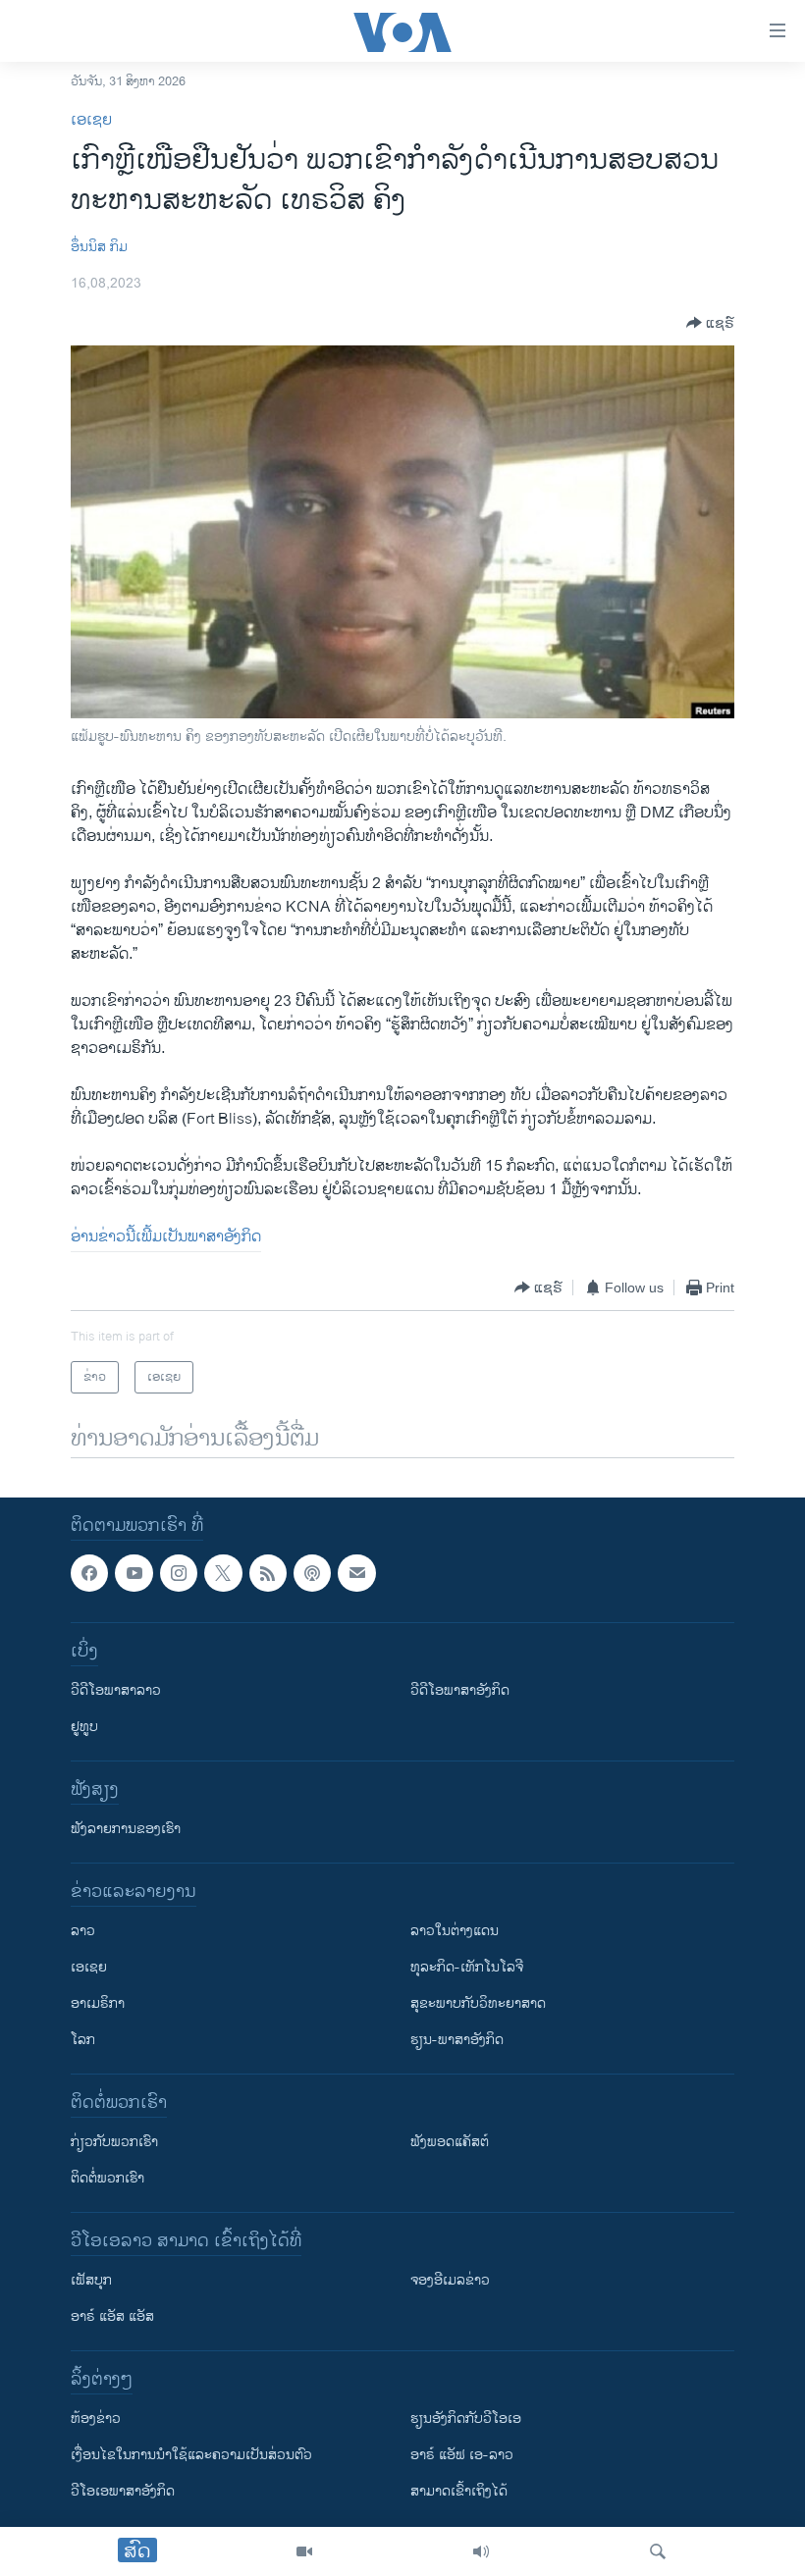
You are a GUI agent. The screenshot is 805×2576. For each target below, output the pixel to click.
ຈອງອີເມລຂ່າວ (450, 2281)
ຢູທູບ (84, 1728)
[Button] (710, 323)
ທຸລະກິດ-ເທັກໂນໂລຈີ (467, 1968)
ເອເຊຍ (91, 120)
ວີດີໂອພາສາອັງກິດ (460, 1691)
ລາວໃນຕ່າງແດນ (455, 1932)
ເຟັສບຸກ (91, 2281)
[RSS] (268, 1573)
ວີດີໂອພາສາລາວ (116, 1691)
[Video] (304, 2551)
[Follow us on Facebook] (89, 1573)
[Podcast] (312, 1573)
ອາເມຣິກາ (98, 2004)
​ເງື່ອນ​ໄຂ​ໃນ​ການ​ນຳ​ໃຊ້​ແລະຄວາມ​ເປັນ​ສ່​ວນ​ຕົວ (191, 2456)
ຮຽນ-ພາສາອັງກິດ (457, 2041)
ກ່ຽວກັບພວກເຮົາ (114, 2143)
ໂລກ (83, 2041)
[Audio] (481, 2551)
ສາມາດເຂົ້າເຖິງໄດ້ (459, 2492)
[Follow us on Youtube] (134, 1573)
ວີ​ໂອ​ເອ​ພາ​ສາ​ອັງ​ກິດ (123, 2492)
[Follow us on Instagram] (179, 1573)
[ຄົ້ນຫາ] (658, 2551)
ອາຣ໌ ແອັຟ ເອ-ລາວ (462, 2456)
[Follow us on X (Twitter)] (223, 1573)
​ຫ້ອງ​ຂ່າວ (96, 2419)
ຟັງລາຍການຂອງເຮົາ (126, 1830)
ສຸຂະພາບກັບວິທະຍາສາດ (478, 2004)
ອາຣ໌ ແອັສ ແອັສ (112, 2317)
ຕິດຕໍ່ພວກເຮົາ (107, 2179)
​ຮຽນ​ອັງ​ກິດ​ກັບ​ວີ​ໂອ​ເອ (466, 2419)
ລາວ (83, 1932)
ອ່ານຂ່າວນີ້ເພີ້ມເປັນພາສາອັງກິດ (166, 1237)
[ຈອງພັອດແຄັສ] (356, 1573)
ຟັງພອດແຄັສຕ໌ (450, 2143)
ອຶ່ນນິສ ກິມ (99, 247)
